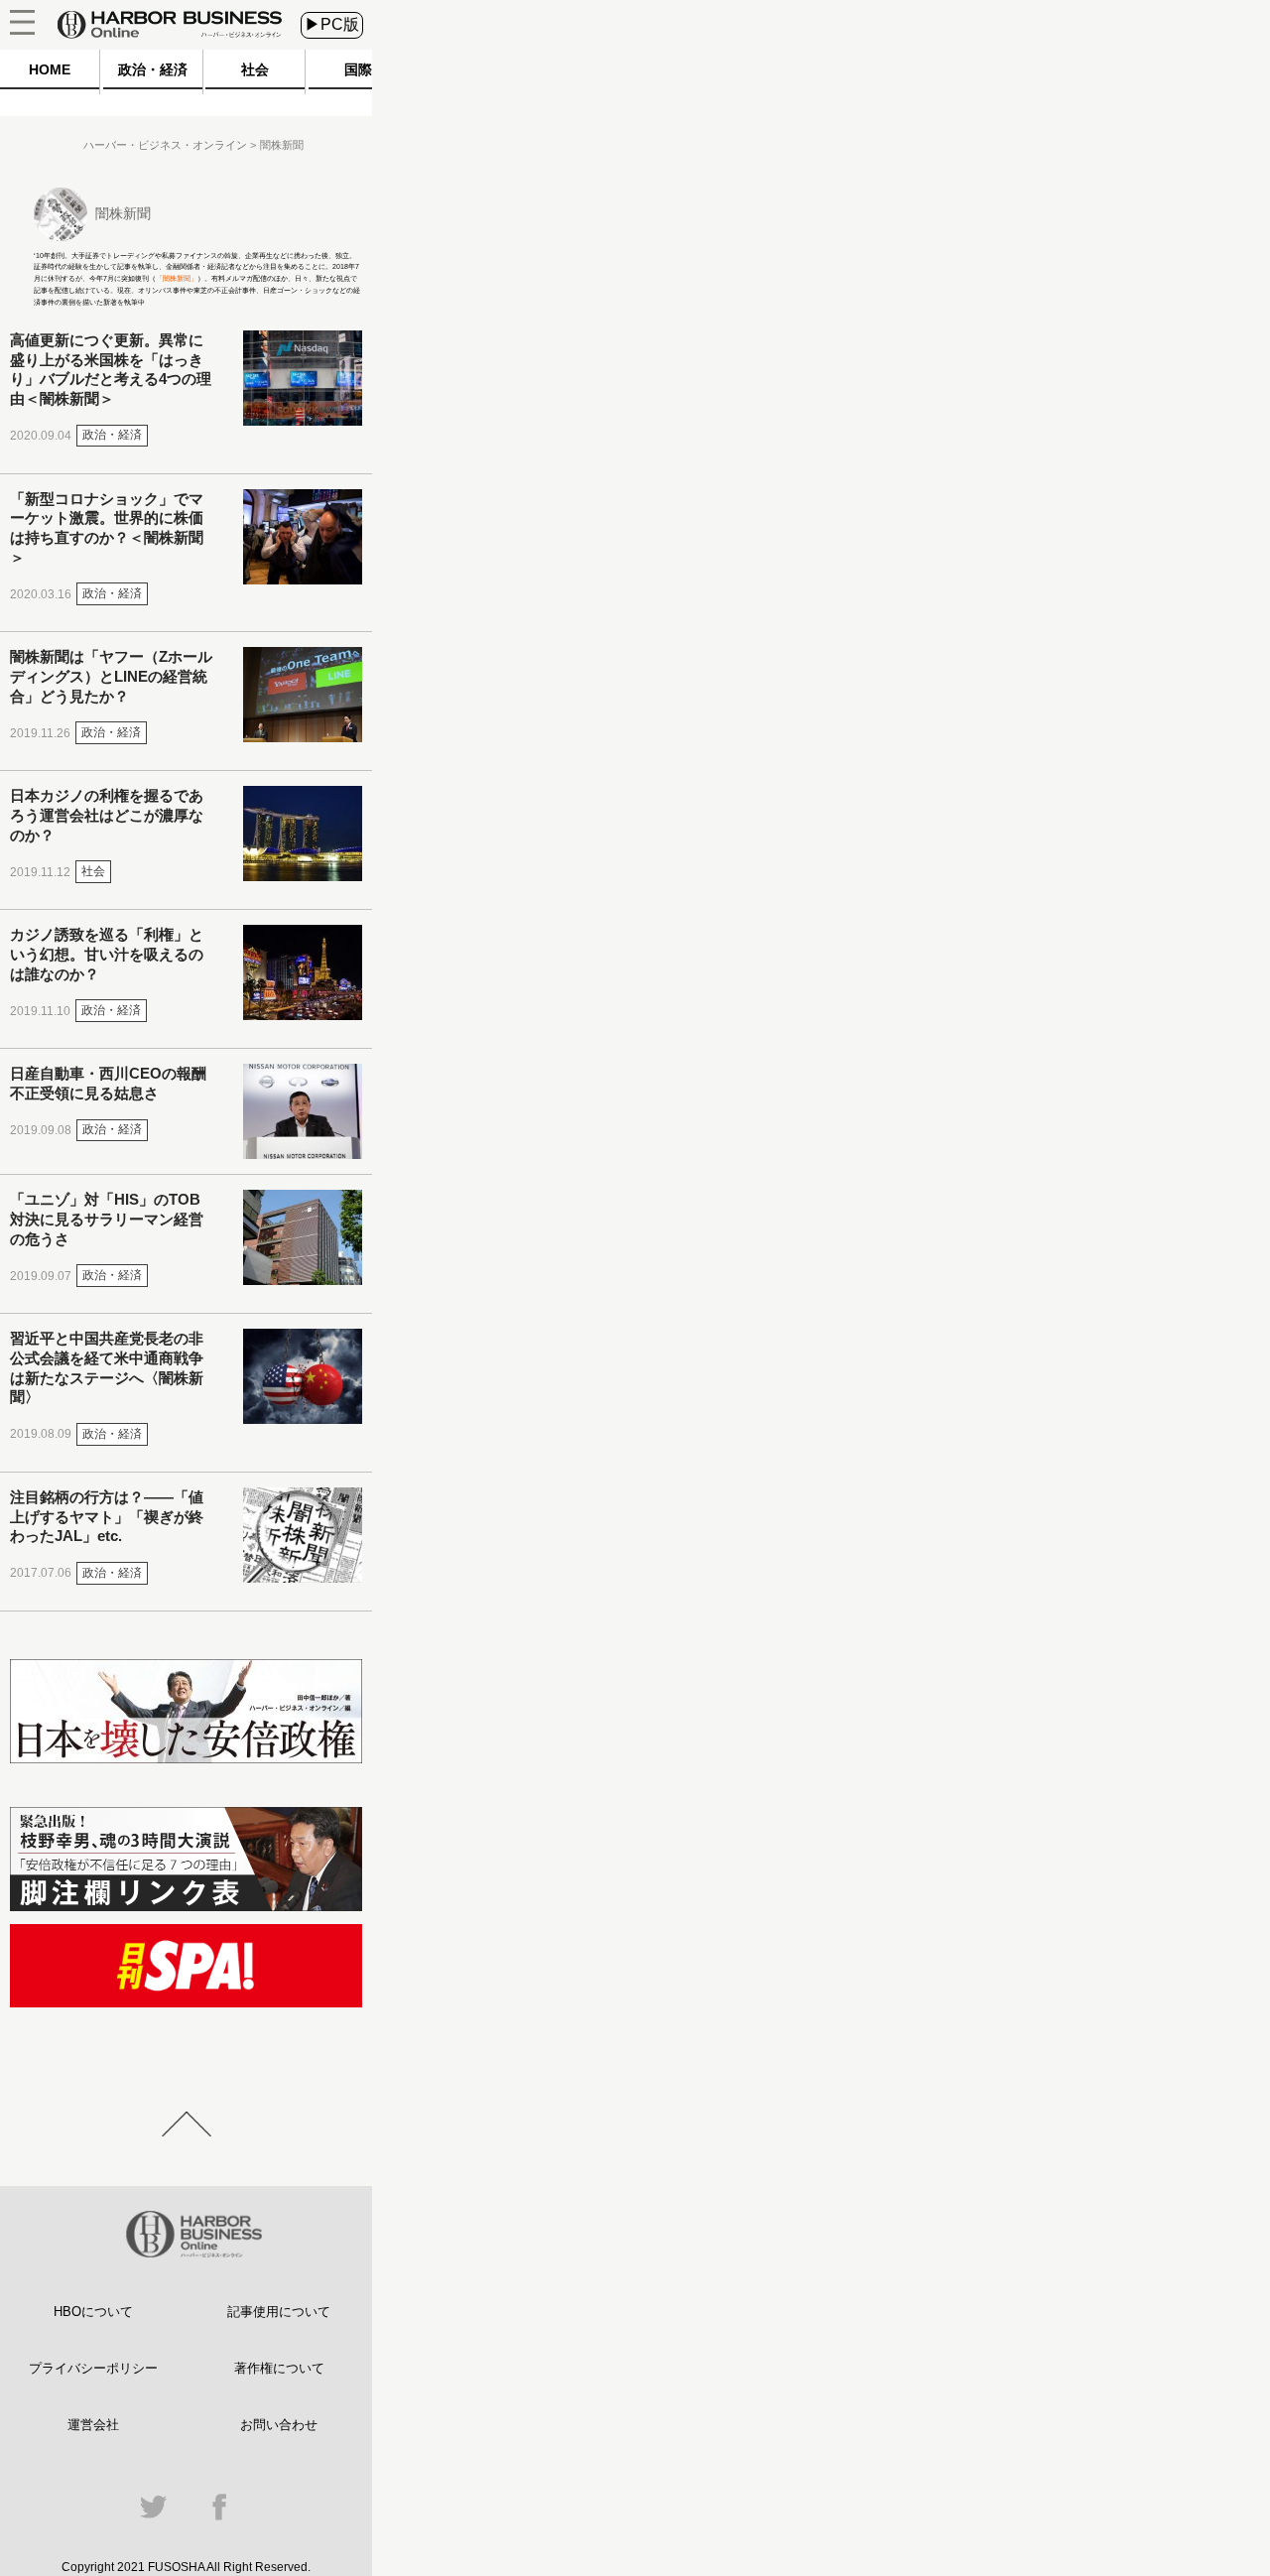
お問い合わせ (279, 2425)
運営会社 (93, 2425)
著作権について (279, 2368)
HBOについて (93, 2312)
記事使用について (279, 2312)
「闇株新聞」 (177, 278)
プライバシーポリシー (93, 2368)
